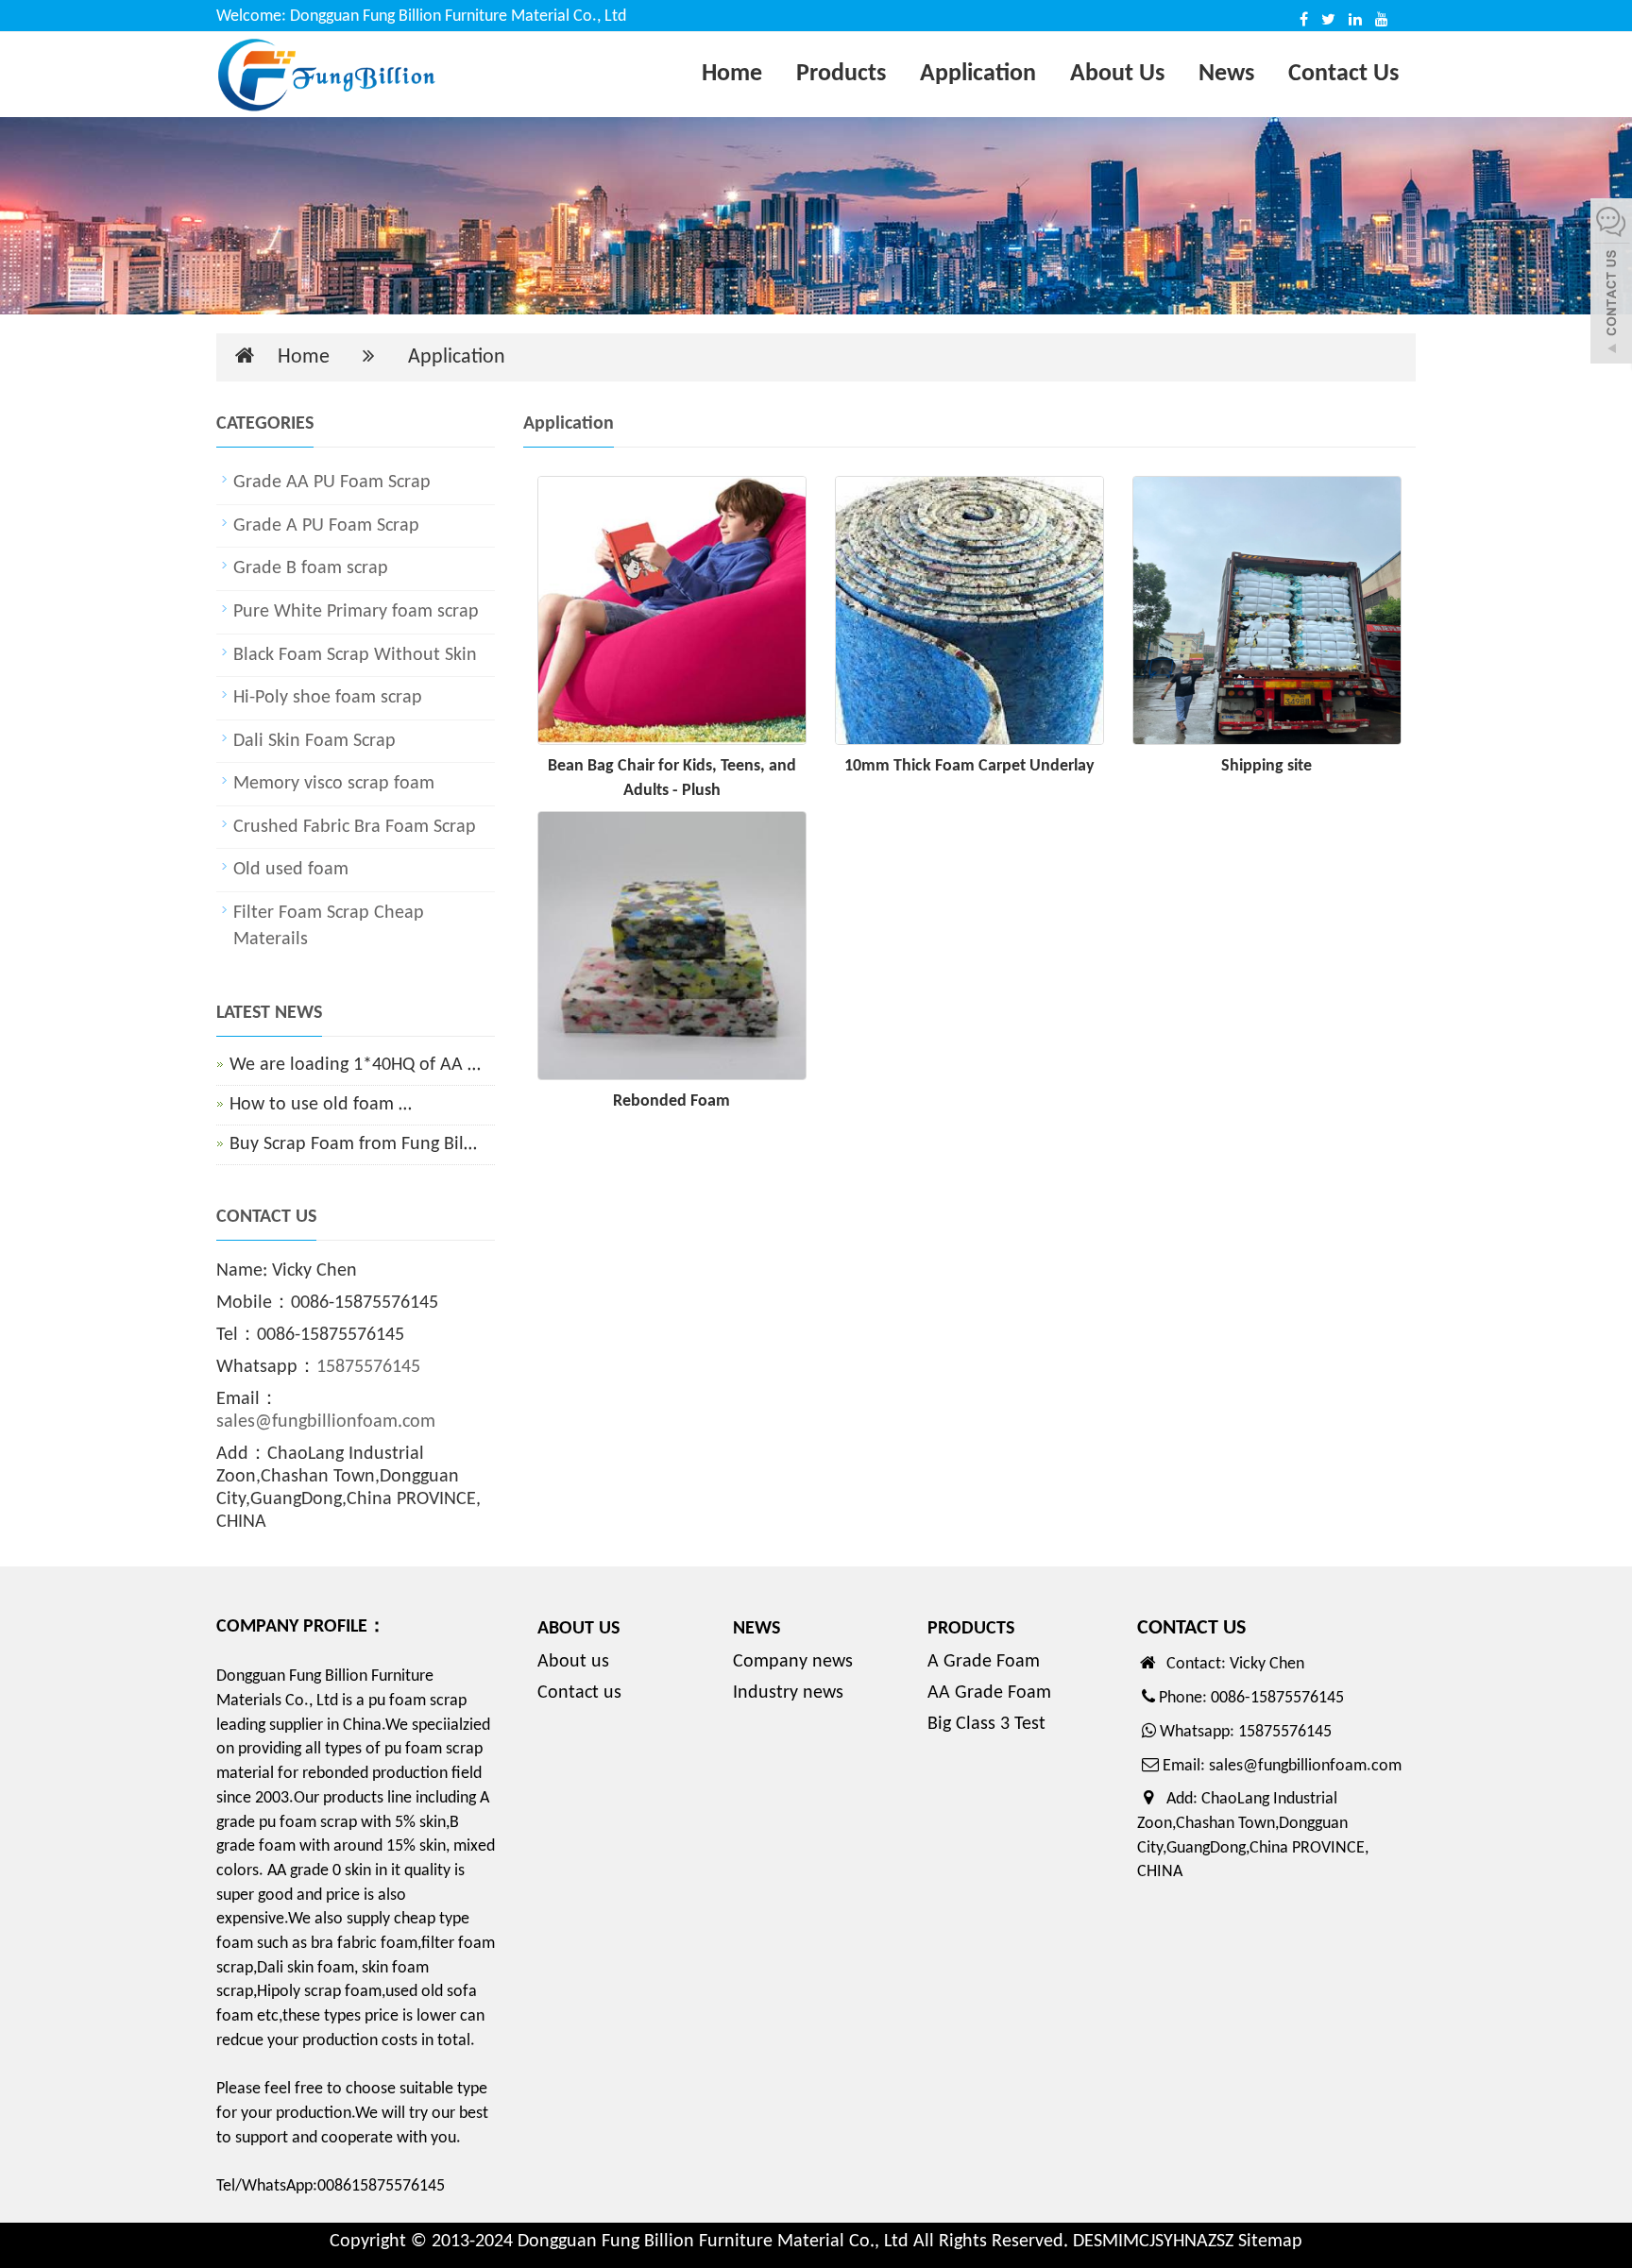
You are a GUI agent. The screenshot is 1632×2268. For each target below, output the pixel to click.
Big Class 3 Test (986, 1724)
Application (978, 74)
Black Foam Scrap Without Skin (355, 655)
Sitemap (1270, 2242)
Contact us (579, 1693)
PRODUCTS (971, 1629)
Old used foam (291, 870)
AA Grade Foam (989, 1693)
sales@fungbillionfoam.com (326, 1422)
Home (732, 74)
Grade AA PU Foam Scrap (332, 482)
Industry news (788, 1693)
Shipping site (1266, 766)
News (1226, 74)
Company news (793, 1662)
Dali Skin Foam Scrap (314, 741)
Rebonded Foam (671, 1101)
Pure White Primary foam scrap (356, 612)
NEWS (756, 1629)
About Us (1117, 74)
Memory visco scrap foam (334, 784)
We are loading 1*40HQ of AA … (355, 1065)
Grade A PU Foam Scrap (326, 526)
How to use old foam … (321, 1105)
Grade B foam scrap (311, 568)
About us (573, 1662)
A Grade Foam (984, 1662)
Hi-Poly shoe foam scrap (328, 698)
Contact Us (1343, 74)
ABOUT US (578, 1629)
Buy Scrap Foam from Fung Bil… (353, 1144)
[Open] (1611, 283)
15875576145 (368, 1367)
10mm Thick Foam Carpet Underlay (969, 766)
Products (841, 74)
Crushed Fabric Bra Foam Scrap (355, 827)
